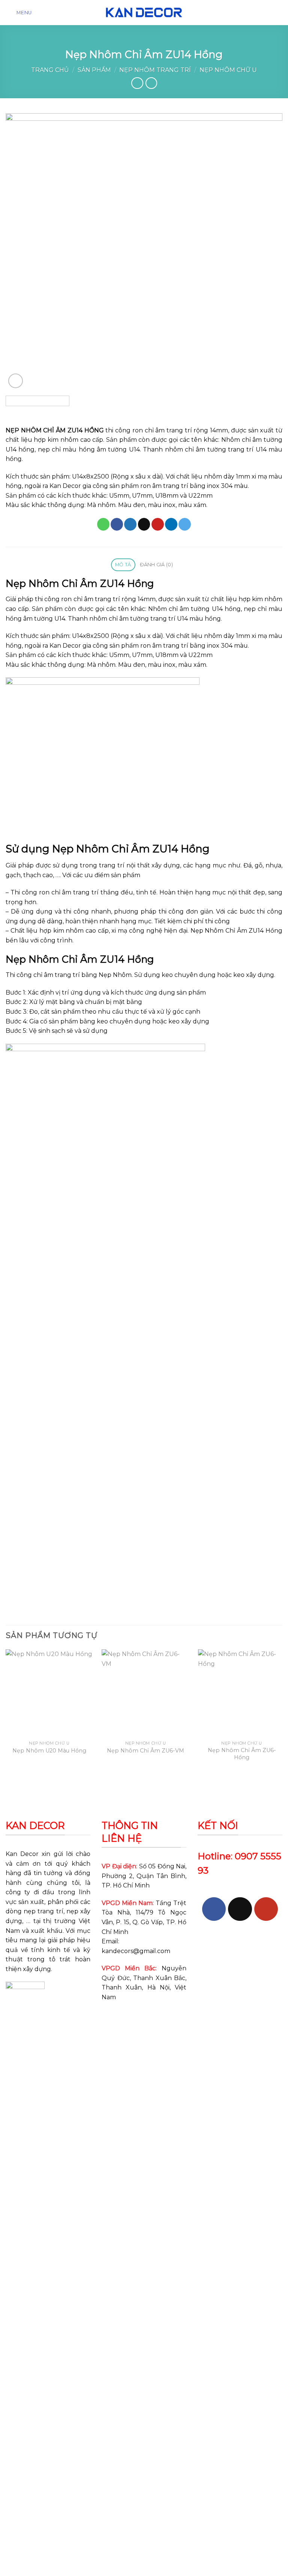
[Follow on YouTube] (266, 1909)
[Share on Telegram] (185, 524)
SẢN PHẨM (94, 70)
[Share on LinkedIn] (171, 524)
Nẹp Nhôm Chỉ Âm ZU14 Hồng (236, 931)
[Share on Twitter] (130, 524)
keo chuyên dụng (124, 1021)
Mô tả (123, 565)
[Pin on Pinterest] (158, 524)
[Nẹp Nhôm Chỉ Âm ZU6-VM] (145, 1693)
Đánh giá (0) (156, 565)
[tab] (123, 565)
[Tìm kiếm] (279, 13)
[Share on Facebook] (117, 524)
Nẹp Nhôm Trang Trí (155, 70)
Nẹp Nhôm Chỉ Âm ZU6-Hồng (242, 1754)
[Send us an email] (240, 1909)
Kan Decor (22, 1854)
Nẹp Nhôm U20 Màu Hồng (49, 1751)
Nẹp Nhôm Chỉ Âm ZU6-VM (145, 1751)
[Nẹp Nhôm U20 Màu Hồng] (49, 1693)
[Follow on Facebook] (214, 1909)
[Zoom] (16, 381)
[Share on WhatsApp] (103, 524)
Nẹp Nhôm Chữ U (228, 70)
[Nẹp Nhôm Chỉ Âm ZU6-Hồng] (242, 1693)
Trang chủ (50, 70)
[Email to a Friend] (144, 524)
